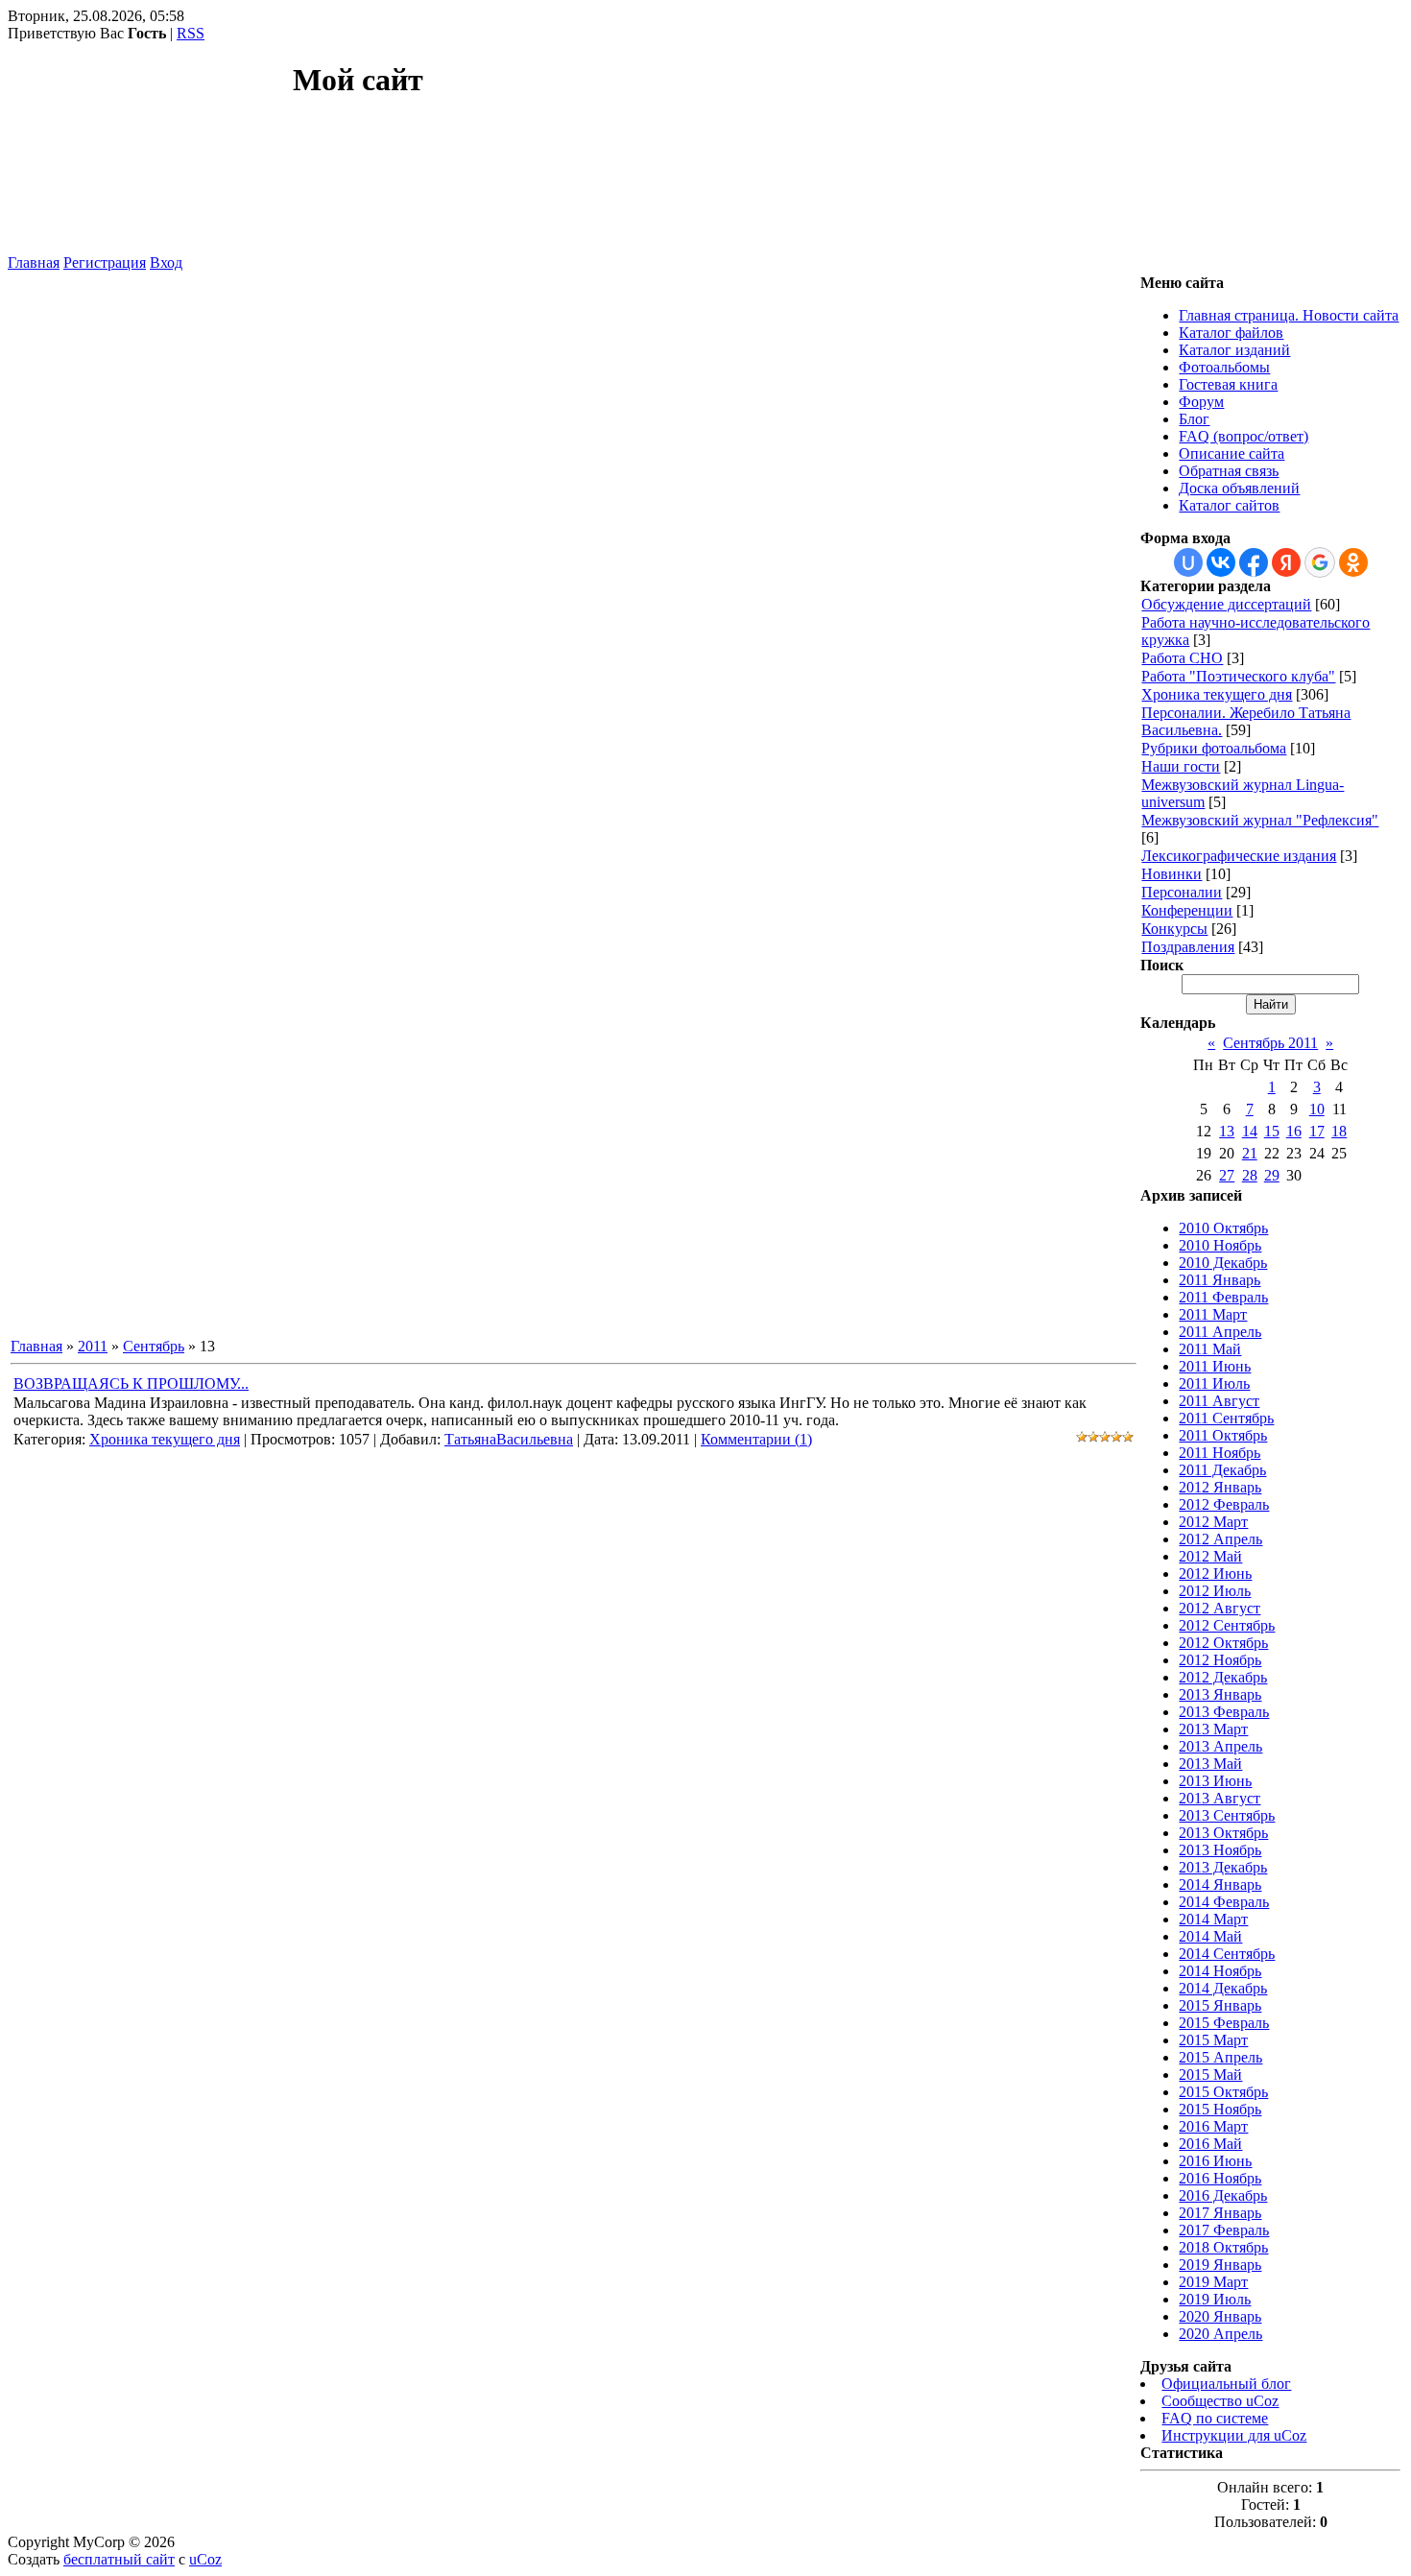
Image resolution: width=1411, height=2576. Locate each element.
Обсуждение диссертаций (1226, 604)
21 (1250, 1153)
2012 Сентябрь (1227, 1625)
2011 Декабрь (1222, 1470)
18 (1339, 1131)
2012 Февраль (1224, 1504)
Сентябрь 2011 (1270, 1043)
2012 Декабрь (1223, 1677)
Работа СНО (1182, 658)
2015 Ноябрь (1220, 2109)
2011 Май (1210, 1349)
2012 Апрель (1220, 1539)
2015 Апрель (1220, 2057)
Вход (166, 262)
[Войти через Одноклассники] (1353, 562)
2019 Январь (1220, 2265)
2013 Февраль (1224, 1712)
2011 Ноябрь (1220, 1453)
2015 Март (1213, 2040)
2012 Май (1210, 1556)
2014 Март (1213, 1919)
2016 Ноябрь (1220, 2178)
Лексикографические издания (1239, 856)
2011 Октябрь (1223, 1435)
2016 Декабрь (1223, 2195)
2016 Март (1213, 2126)
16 (1294, 1131)
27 (1227, 1175)
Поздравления (1188, 947)
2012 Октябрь (1223, 1643)
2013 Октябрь (1223, 1833)
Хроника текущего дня (165, 1439)
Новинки (1172, 874)
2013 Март (1213, 1729)
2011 (93, 1346)
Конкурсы (1174, 929)
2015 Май (1210, 2075)
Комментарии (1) (756, 1439)
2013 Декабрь (1223, 1867)
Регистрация (105, 262)
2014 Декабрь (1223, 1988)
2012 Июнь (1215, 1574)
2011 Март (1213, 1314)
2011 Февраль (1223, 1297)
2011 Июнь (1215, 1366)
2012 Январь (1220, 1487)
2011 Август (1219, 1401)
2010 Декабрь (1223, 1263)
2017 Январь (1220, 2213)
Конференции (1187, 910)
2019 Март (1213, 2282)
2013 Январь (1220, 1694)
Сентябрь (154, 1346)
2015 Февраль (1224, 2023)
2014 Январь (1220, 1884)
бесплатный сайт (119, 2559)
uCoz (205, 2559)
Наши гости (1181, 766)
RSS (191, 33)
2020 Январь (1220, 2316)
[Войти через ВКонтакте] (1221, 562)
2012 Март (1213, 1522)
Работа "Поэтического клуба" (1238, 676)
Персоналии (1182, 892)
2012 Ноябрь (1220, 1660)
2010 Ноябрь (1220, 1245)
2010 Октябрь (1223, 1228)
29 (1272, 1175)
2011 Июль (1214, 1383)
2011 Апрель (1220, 1332)
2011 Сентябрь (1226, 1418)
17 (1317, 1131)
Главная (34, 262)
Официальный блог (1226, 2384)
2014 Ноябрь (1220, 1971)
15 (1272, 1131)
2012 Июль (1215, 1591)
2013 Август (1220, 1798)
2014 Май (1210, 1936)
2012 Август (1220, 1608)
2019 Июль (1215, 2299)
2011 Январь (1220, 1280)
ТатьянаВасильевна (509, 1439)
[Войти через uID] (1188, 562)
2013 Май (1210, 1764)
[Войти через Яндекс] (1286, 562)
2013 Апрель (1220, 1746)
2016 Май (1210, 2144)
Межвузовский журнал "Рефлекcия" (1260, 820)
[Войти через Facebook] (1254, 562)
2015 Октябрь (1223, 2092)
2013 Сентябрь (1227, 1815)
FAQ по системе (1215, 2418)
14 (1250, 1131)
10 (1317, 1109)
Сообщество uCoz (1220, 2401)
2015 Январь (1220, 2005)
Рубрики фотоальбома (1214, 748)
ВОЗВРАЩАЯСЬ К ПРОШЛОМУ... (131, 1383)
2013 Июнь (1215, 1781)
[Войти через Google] (1320, 562)
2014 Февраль (1224, 1902)
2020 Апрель (1220, 2334)
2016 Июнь (1215, 2161)
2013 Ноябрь (1220, 1850)
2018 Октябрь (1223, 2247)
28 (1250, 1175)
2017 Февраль (1224, 2230)
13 (1227, 1131)
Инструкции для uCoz (1234, 2435)
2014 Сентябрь (1227, 1954)
